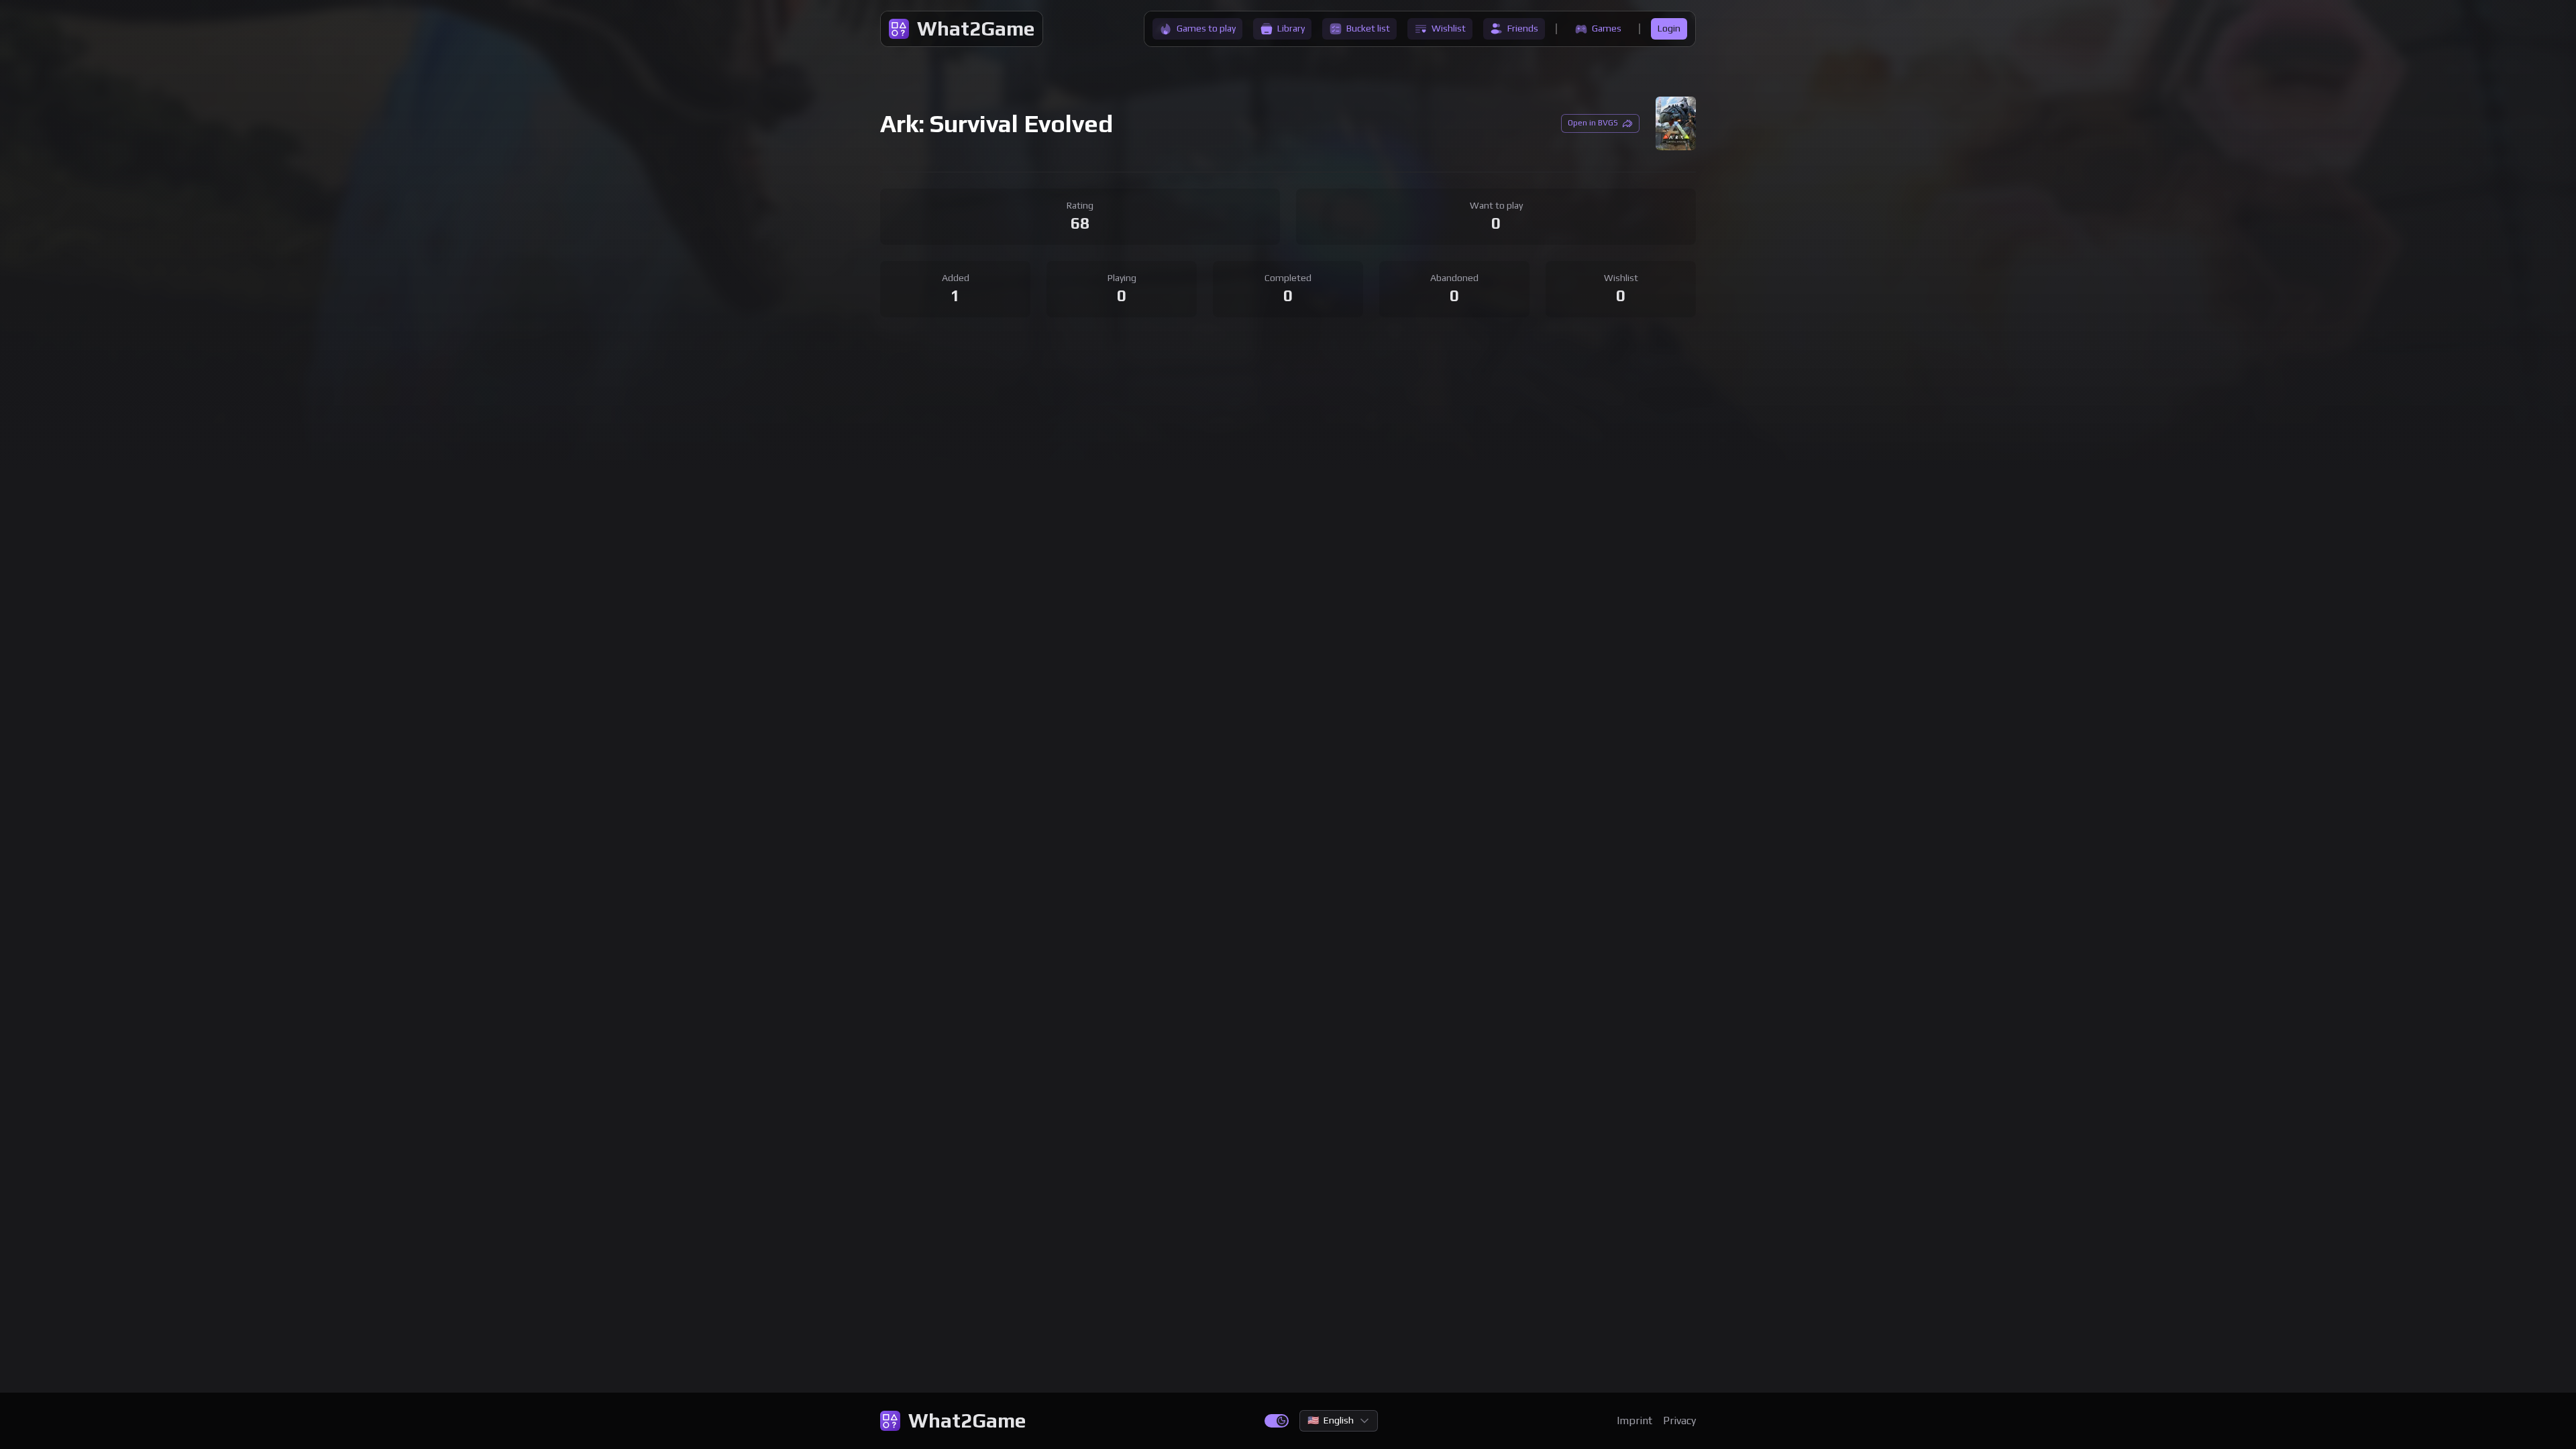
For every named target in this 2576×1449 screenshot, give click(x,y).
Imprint (1634, 1420)
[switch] (1277, 1421)
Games (1607, 28)
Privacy (1679, 1420)
